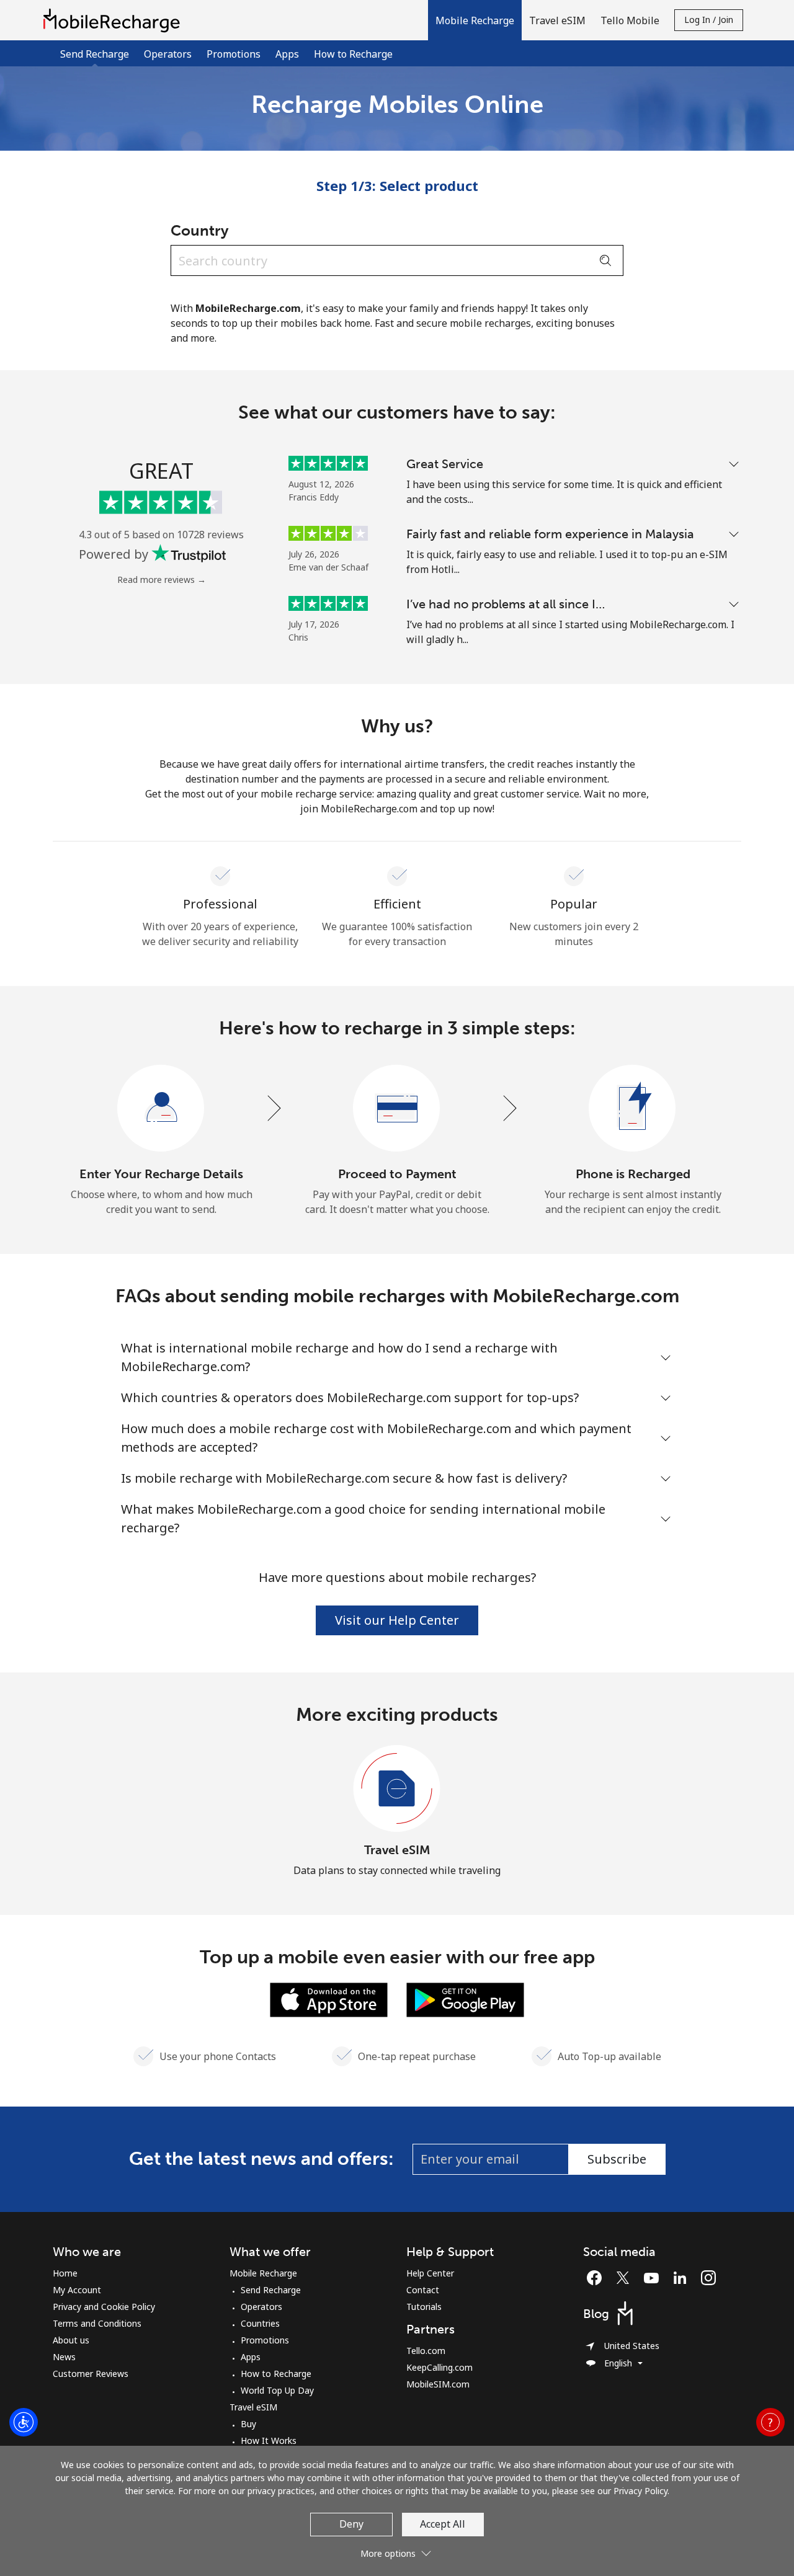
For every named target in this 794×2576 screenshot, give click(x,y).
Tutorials (424, 2307)
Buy (248, 2424)
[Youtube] (654, 2278)
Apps (287, 54)
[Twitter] (626, 2278)
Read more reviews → (162, 580)
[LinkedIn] (683, 2278)
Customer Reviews (91, 2374)
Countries (260, 2323)
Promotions (234, 54)
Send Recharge (271, 2290)
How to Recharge (353, 54)
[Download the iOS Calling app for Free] (329, 1999)
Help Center (430, 2273)
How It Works (269, 2441)
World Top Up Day (277, 2390)
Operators (168, 54)
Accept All (443, 2524)
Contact (423, 2290)
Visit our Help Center (397, 1620)
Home (65, 2273)
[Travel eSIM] (397, 1789)
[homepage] (115, 20)
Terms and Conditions (97, 2323)
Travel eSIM (397, 1850)
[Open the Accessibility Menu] (24, 2422)
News (64, 2357)
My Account (77, 2290)
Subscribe (617, 2159)
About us (71, 2340)
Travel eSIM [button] (557, 20)
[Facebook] (597, 2278)
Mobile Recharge (263, 2273)
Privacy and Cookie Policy (104, 2307)
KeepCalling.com (439, 2367)
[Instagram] (708, 2278)
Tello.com (426, 2351)
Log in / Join (709, 20)
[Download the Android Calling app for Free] (465, 1999)
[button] (475, 20)
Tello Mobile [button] (630, 20)
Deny (351, 2524)
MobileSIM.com (438, 2384)
